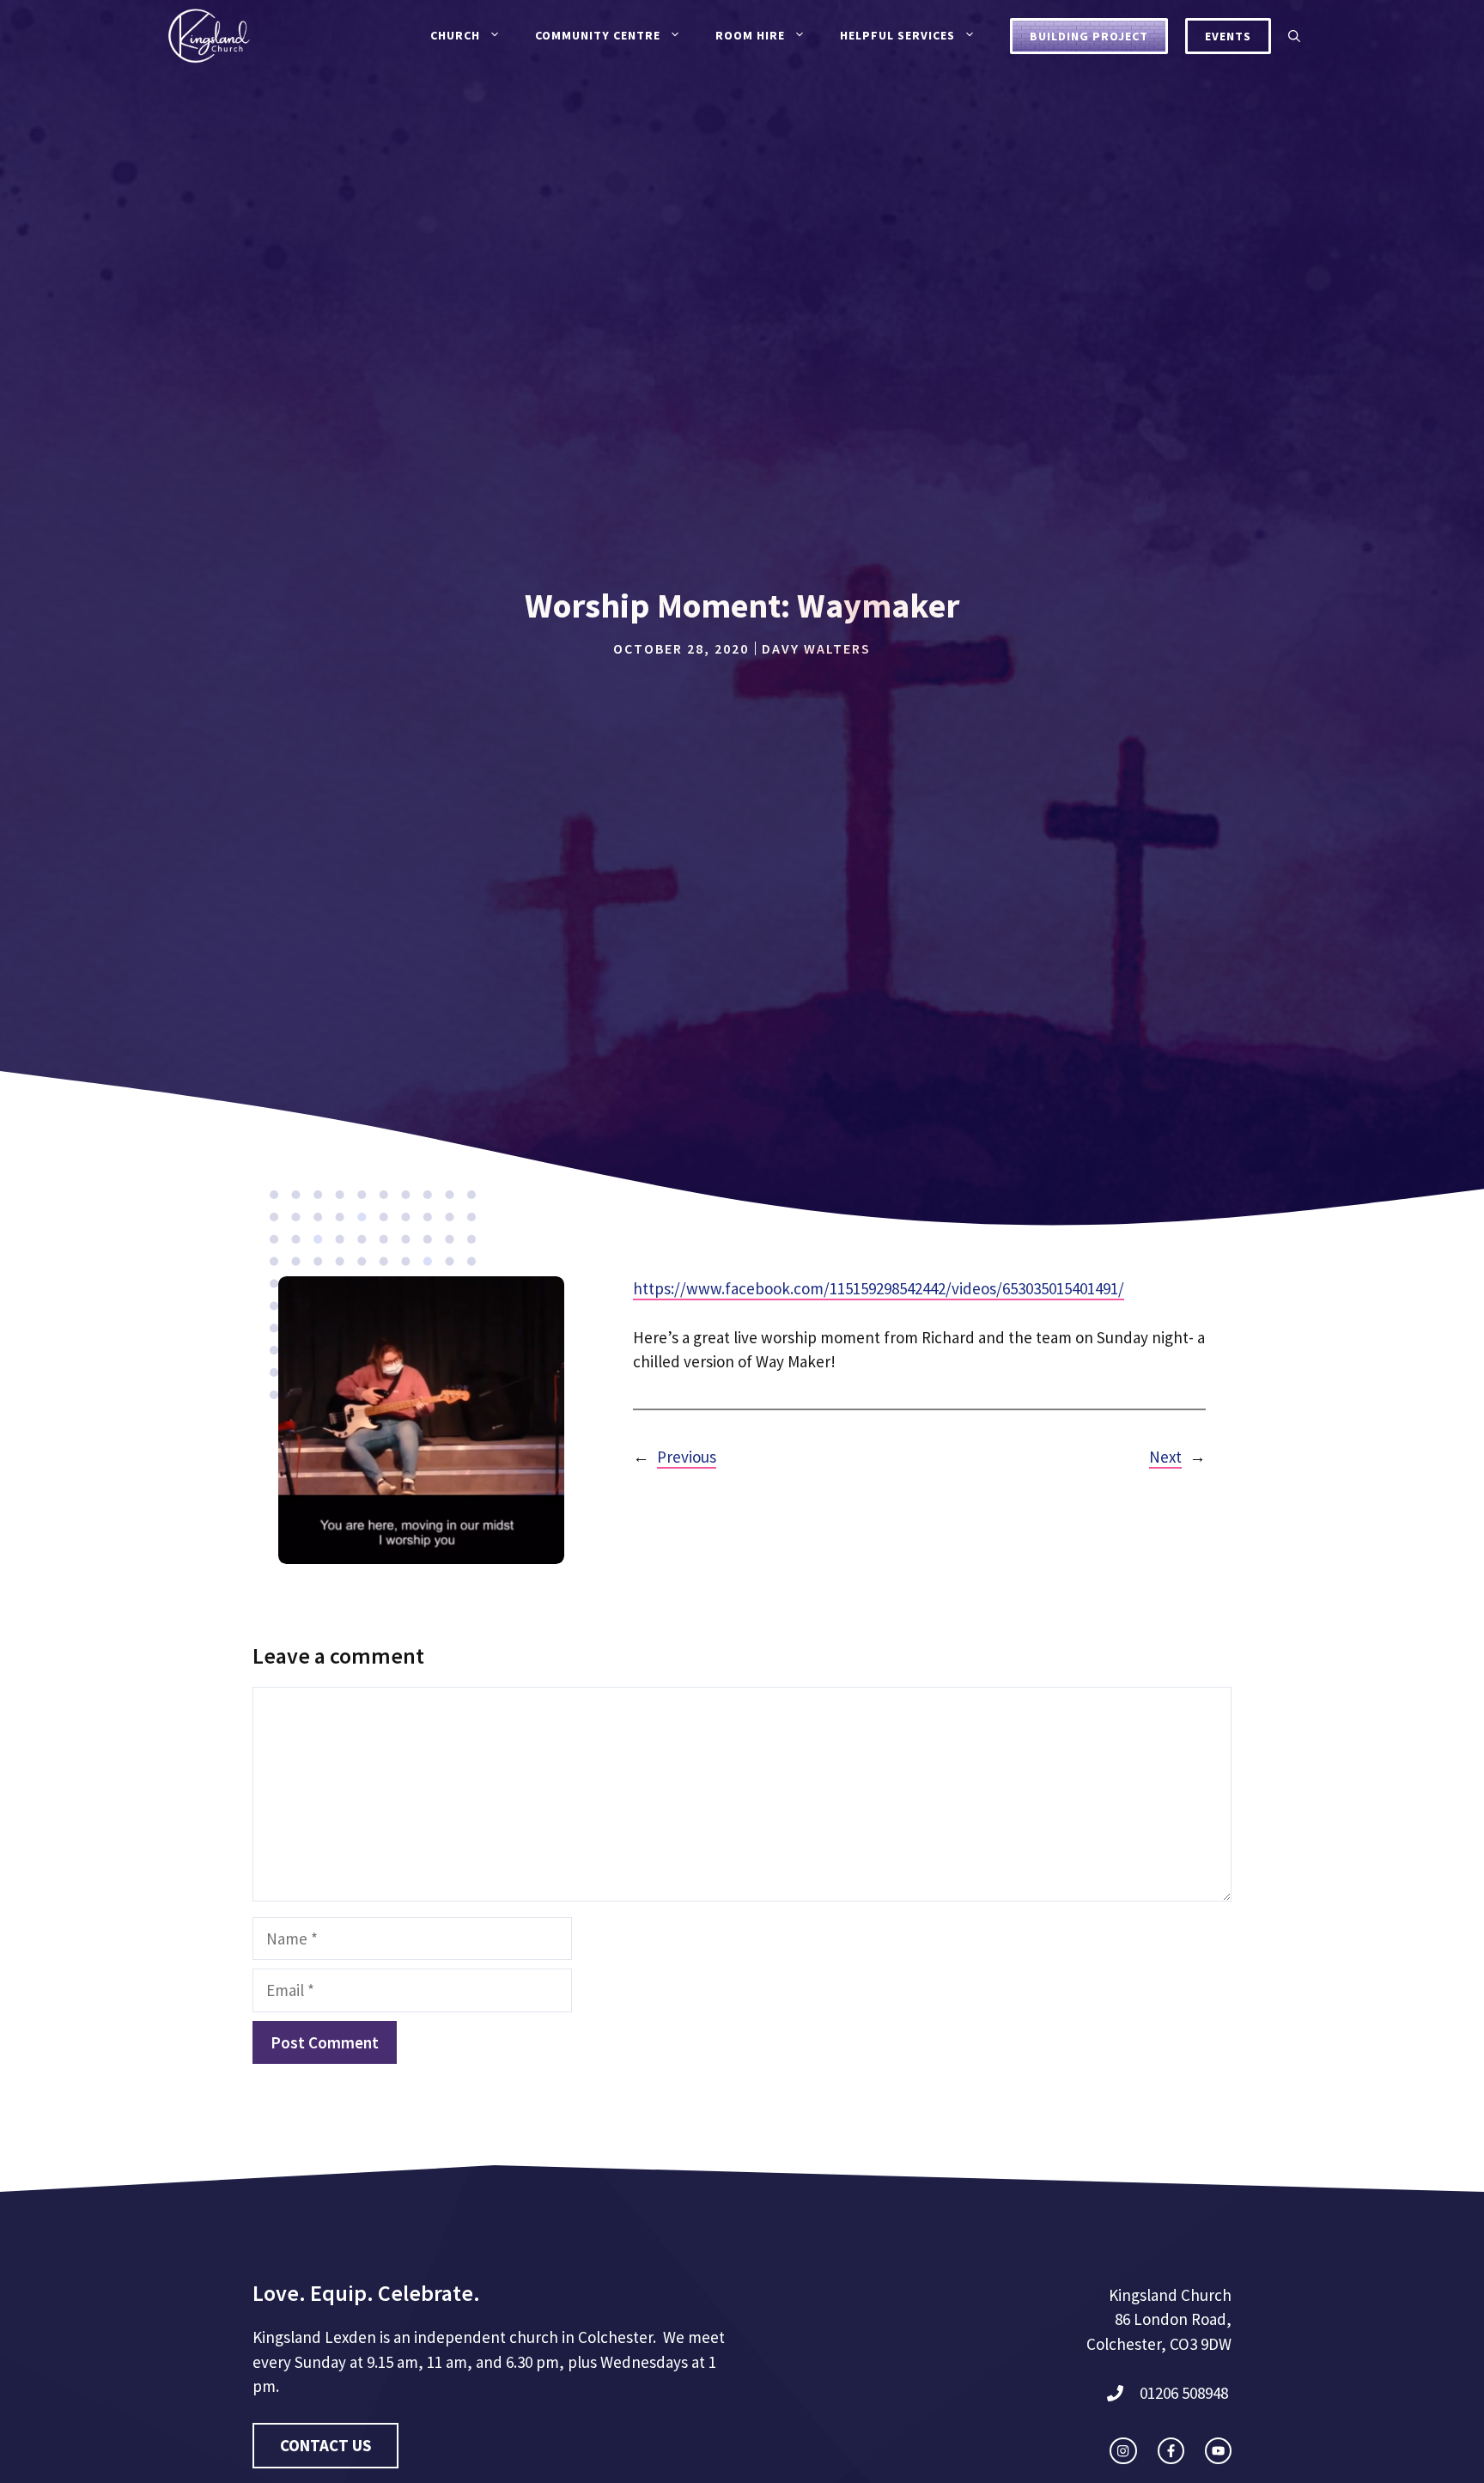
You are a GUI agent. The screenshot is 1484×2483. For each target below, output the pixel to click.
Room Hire (750, 35)
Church (455, 35)
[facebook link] (1171, 2451)
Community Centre (598, 35)
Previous (687, 1457)
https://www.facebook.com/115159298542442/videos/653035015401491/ (879, 1288)
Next (1165, 1457)
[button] (1294, 36)
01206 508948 (1184, 2393)
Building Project (1089, 36)
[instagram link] (1123, 2451)
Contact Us (325, 2445)
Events (1228, 36)
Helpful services (897, 35)
